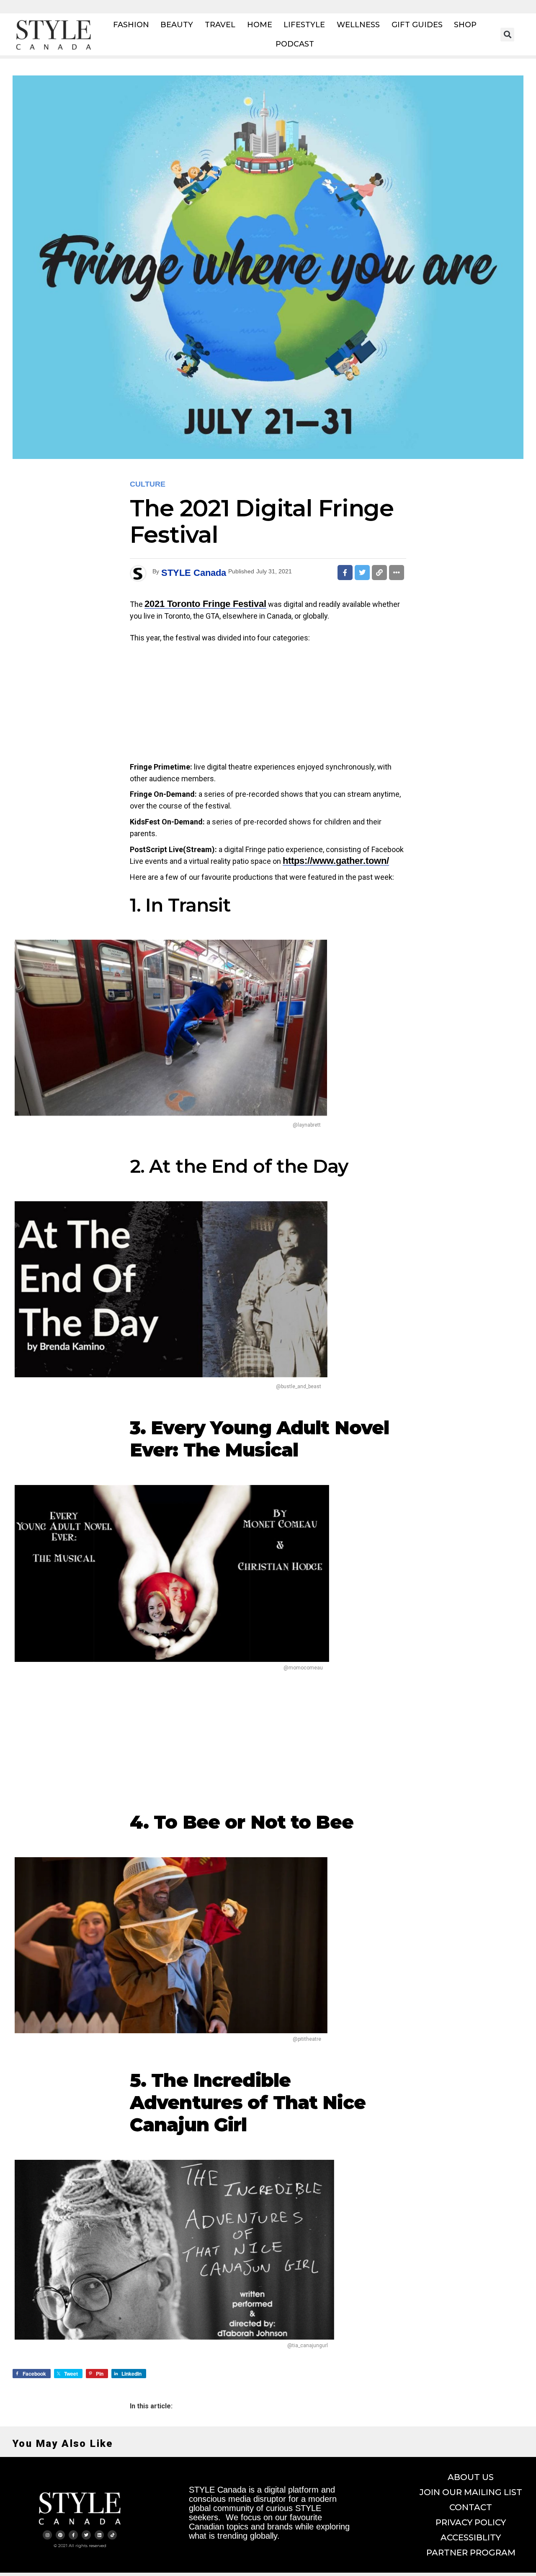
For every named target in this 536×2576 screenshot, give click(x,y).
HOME (260, 25)
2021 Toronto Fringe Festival (205, 604)
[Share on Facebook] (345, 573)
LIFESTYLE (304, 25)
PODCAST (295, 44)
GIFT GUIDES (417, 25)
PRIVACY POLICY (471, 2522)
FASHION (131, 25)
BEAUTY (177, 25)
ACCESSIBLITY (471, 2537)
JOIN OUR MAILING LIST (471, 2492)
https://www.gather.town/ (336, 861)
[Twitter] (86, 2535)
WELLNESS (358, 25)
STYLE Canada (194, 573)
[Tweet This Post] (362, 573)
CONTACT (471, 2507)
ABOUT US (471, 2477)
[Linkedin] (99, 2535)
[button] (507, 35)
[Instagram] (47, 2535)
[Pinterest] (60, 2535)
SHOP (465, 25)
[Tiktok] (112, 2535)
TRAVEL (220, 25)
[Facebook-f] (73, 2535)
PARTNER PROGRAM (471, 2553)
